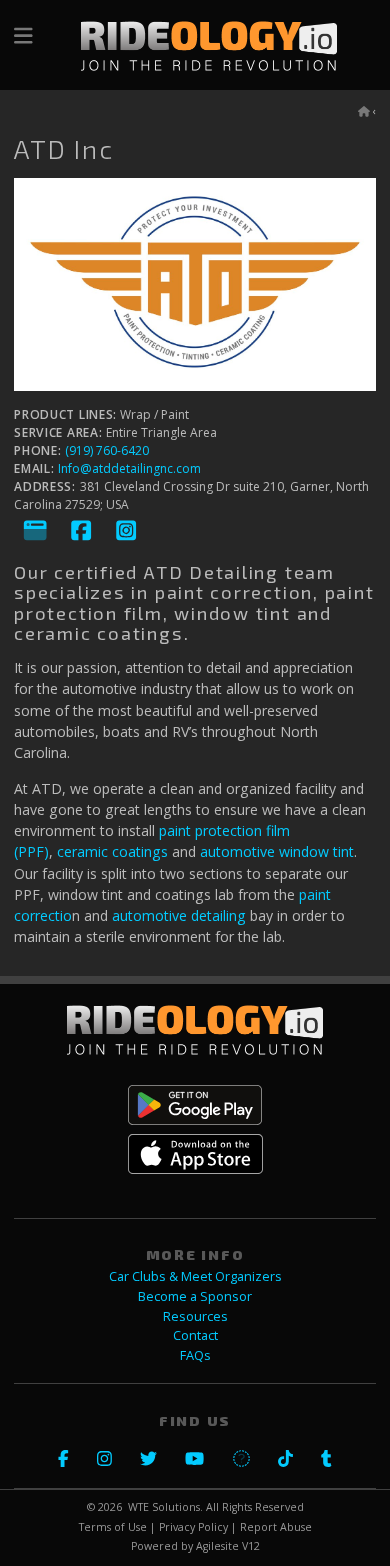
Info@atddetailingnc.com (129, 468)
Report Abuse (276, 1527)
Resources (195, 1316)
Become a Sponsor (195, 1296)
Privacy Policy (193, 1527)
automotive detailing (179, 915)
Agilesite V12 (228, 1546)
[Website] (35, 531)
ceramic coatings (112, 851)
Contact (195, 1335)
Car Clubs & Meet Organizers (195, 1276)
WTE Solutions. (165, 1507)
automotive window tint (277, 851)
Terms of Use (113, 1527)
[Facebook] (81, 531)
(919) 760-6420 (107, 450)
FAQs (195, 1355)
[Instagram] (126, 531)
